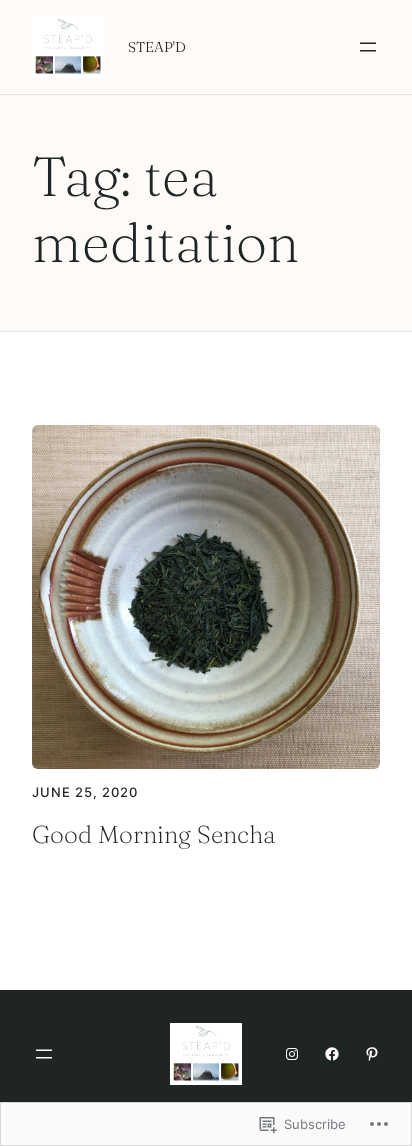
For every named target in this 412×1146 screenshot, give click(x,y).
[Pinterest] (372, 1054)
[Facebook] (332, 1054)
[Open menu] (368, 47)
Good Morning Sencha (154, 834)
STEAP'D (157, 47)
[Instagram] (292, 1054)
